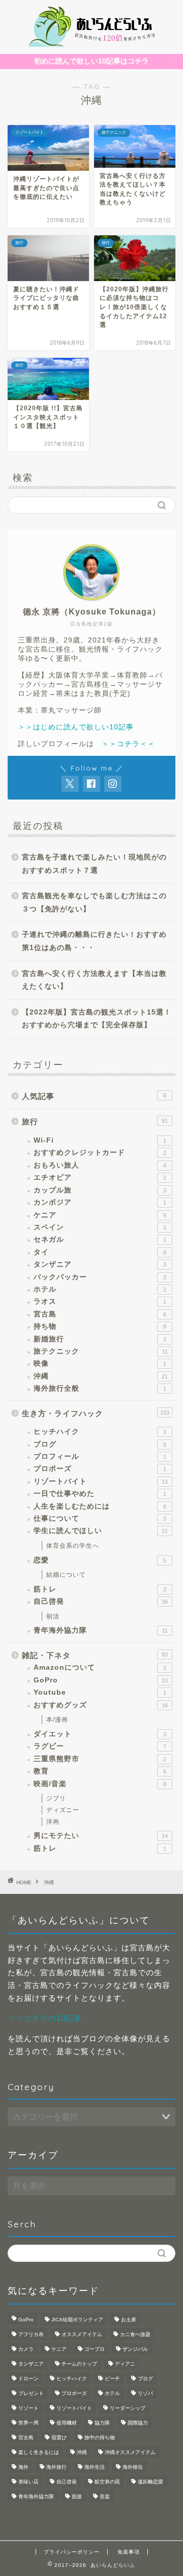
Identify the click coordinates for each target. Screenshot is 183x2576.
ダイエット (100, 1734)
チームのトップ (79, 2364)
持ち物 (100, 1326)
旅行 (95, 1122)
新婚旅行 (100, 1339)
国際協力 (138, 2423)
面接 (77, 2496)
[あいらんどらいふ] (91, 44)
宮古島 (100, 1314)
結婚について (66, 1575)
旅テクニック (101, 1351)
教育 (100, 1771)
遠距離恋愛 (150, 2482)
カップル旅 (100, 1190)
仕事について (100, 1519)
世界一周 (28, 2423)
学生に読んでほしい (101, 1531)
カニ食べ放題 (135, 2334)
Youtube (100, 1692)
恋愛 (100, 1560)
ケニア (100, 1215)
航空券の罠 (107, 2482)
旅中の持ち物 (100, 2437)
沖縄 (101, 1376)
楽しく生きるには (39, 2452)
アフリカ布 (31, 2334)
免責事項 (129, 2552)
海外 (23, 2467)
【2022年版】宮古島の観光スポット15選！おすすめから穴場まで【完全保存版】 (97, 1019)
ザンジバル (135, 2349)
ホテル (100, 1289)
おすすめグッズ (101, 1705)
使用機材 (67, 2423)
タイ (100, 1252)
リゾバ (145, 2393)
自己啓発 (101, 1601)
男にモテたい (101, 1836)
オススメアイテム (82, 2334)
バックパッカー (100, 1277)
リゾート (28, 2408)
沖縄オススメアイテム (130, 2452)
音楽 (105, 2496)
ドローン (28, 2379)
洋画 (53, 1822)
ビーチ (112, 2379)
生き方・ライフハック (96, 1413)
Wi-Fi (100, 1140)
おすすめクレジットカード (100, 1153)
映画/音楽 (100, 1784)
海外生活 (95, 2467)
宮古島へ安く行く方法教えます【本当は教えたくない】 (94, 980)
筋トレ (100, 1589)
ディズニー (63, 1810)
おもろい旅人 (100, 1165)
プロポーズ (100, 1469)
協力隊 (102, 2423)
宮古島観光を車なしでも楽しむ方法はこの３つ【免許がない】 (94, 902)
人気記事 (94, 1096)
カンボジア (100, 1202)
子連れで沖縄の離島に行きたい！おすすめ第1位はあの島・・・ (94, 941)
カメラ (26, 2349)
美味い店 (28, 2482)
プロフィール (100, 1456)
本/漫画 (57, 1720)
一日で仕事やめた (100, 1494)
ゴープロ (95, 2349)
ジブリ (56, 1798)
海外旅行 (56, 2467)
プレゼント (31, 2393)
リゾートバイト (101, 1481)
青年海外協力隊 (101, 1630)
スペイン (100, 1227)
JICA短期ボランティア (77, 2320)
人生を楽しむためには (100, 1506)
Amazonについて (100, 1667)
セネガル (100, 1239)
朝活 (53, 1616)
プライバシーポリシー (72, 2552)
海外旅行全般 (100, 1388)
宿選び (59, 2437)
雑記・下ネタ (95, 1655)
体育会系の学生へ (73, 1546)
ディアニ (125, 2364)
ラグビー (100, 1746)
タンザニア (100, 1264)
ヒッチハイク (100, 1432)
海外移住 (133, 2467)
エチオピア (100, 1177)
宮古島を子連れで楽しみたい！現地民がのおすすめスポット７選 (94, 864)
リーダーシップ (128, 2408)
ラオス (100, 1301)
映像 (100, 1363)
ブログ (100, 1444)
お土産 (129, 2320)
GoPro (101, 1680)
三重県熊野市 (100, 1759)
